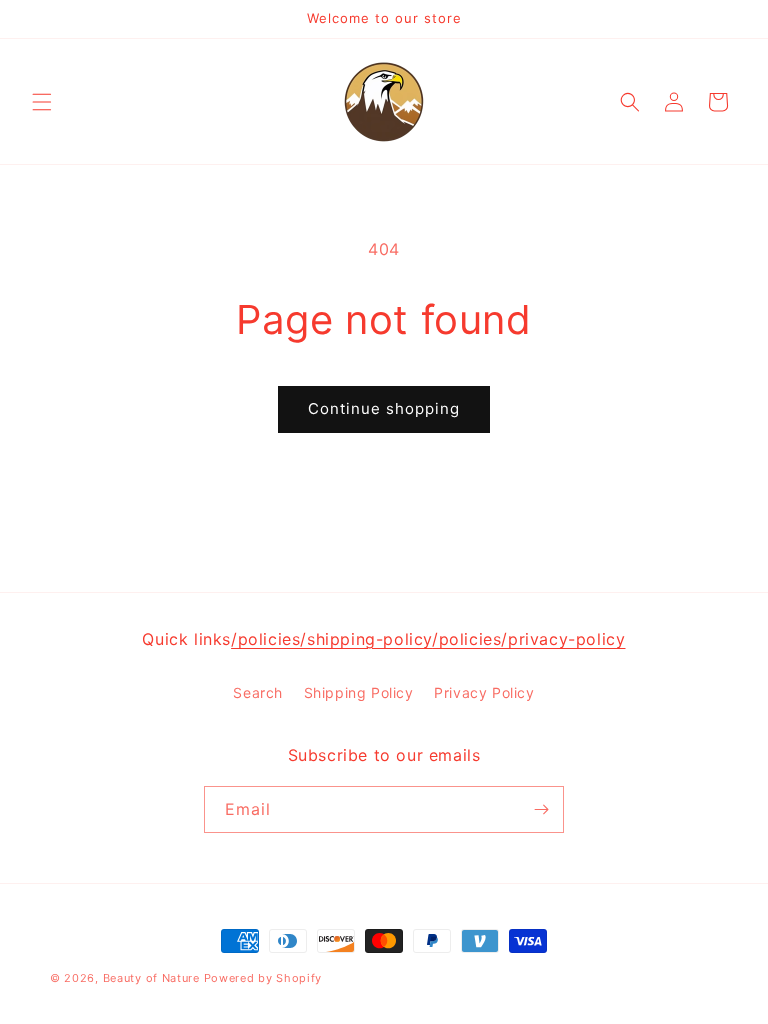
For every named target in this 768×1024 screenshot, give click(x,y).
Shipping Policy (359, 692)
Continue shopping (384, 408)
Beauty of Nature (151, 978)
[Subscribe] (541, 809)
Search (258, 692)
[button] (42, 102)
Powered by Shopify (263, 978)
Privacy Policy (484, 692)
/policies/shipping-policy (331, 639)
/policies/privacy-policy (528, 639)
